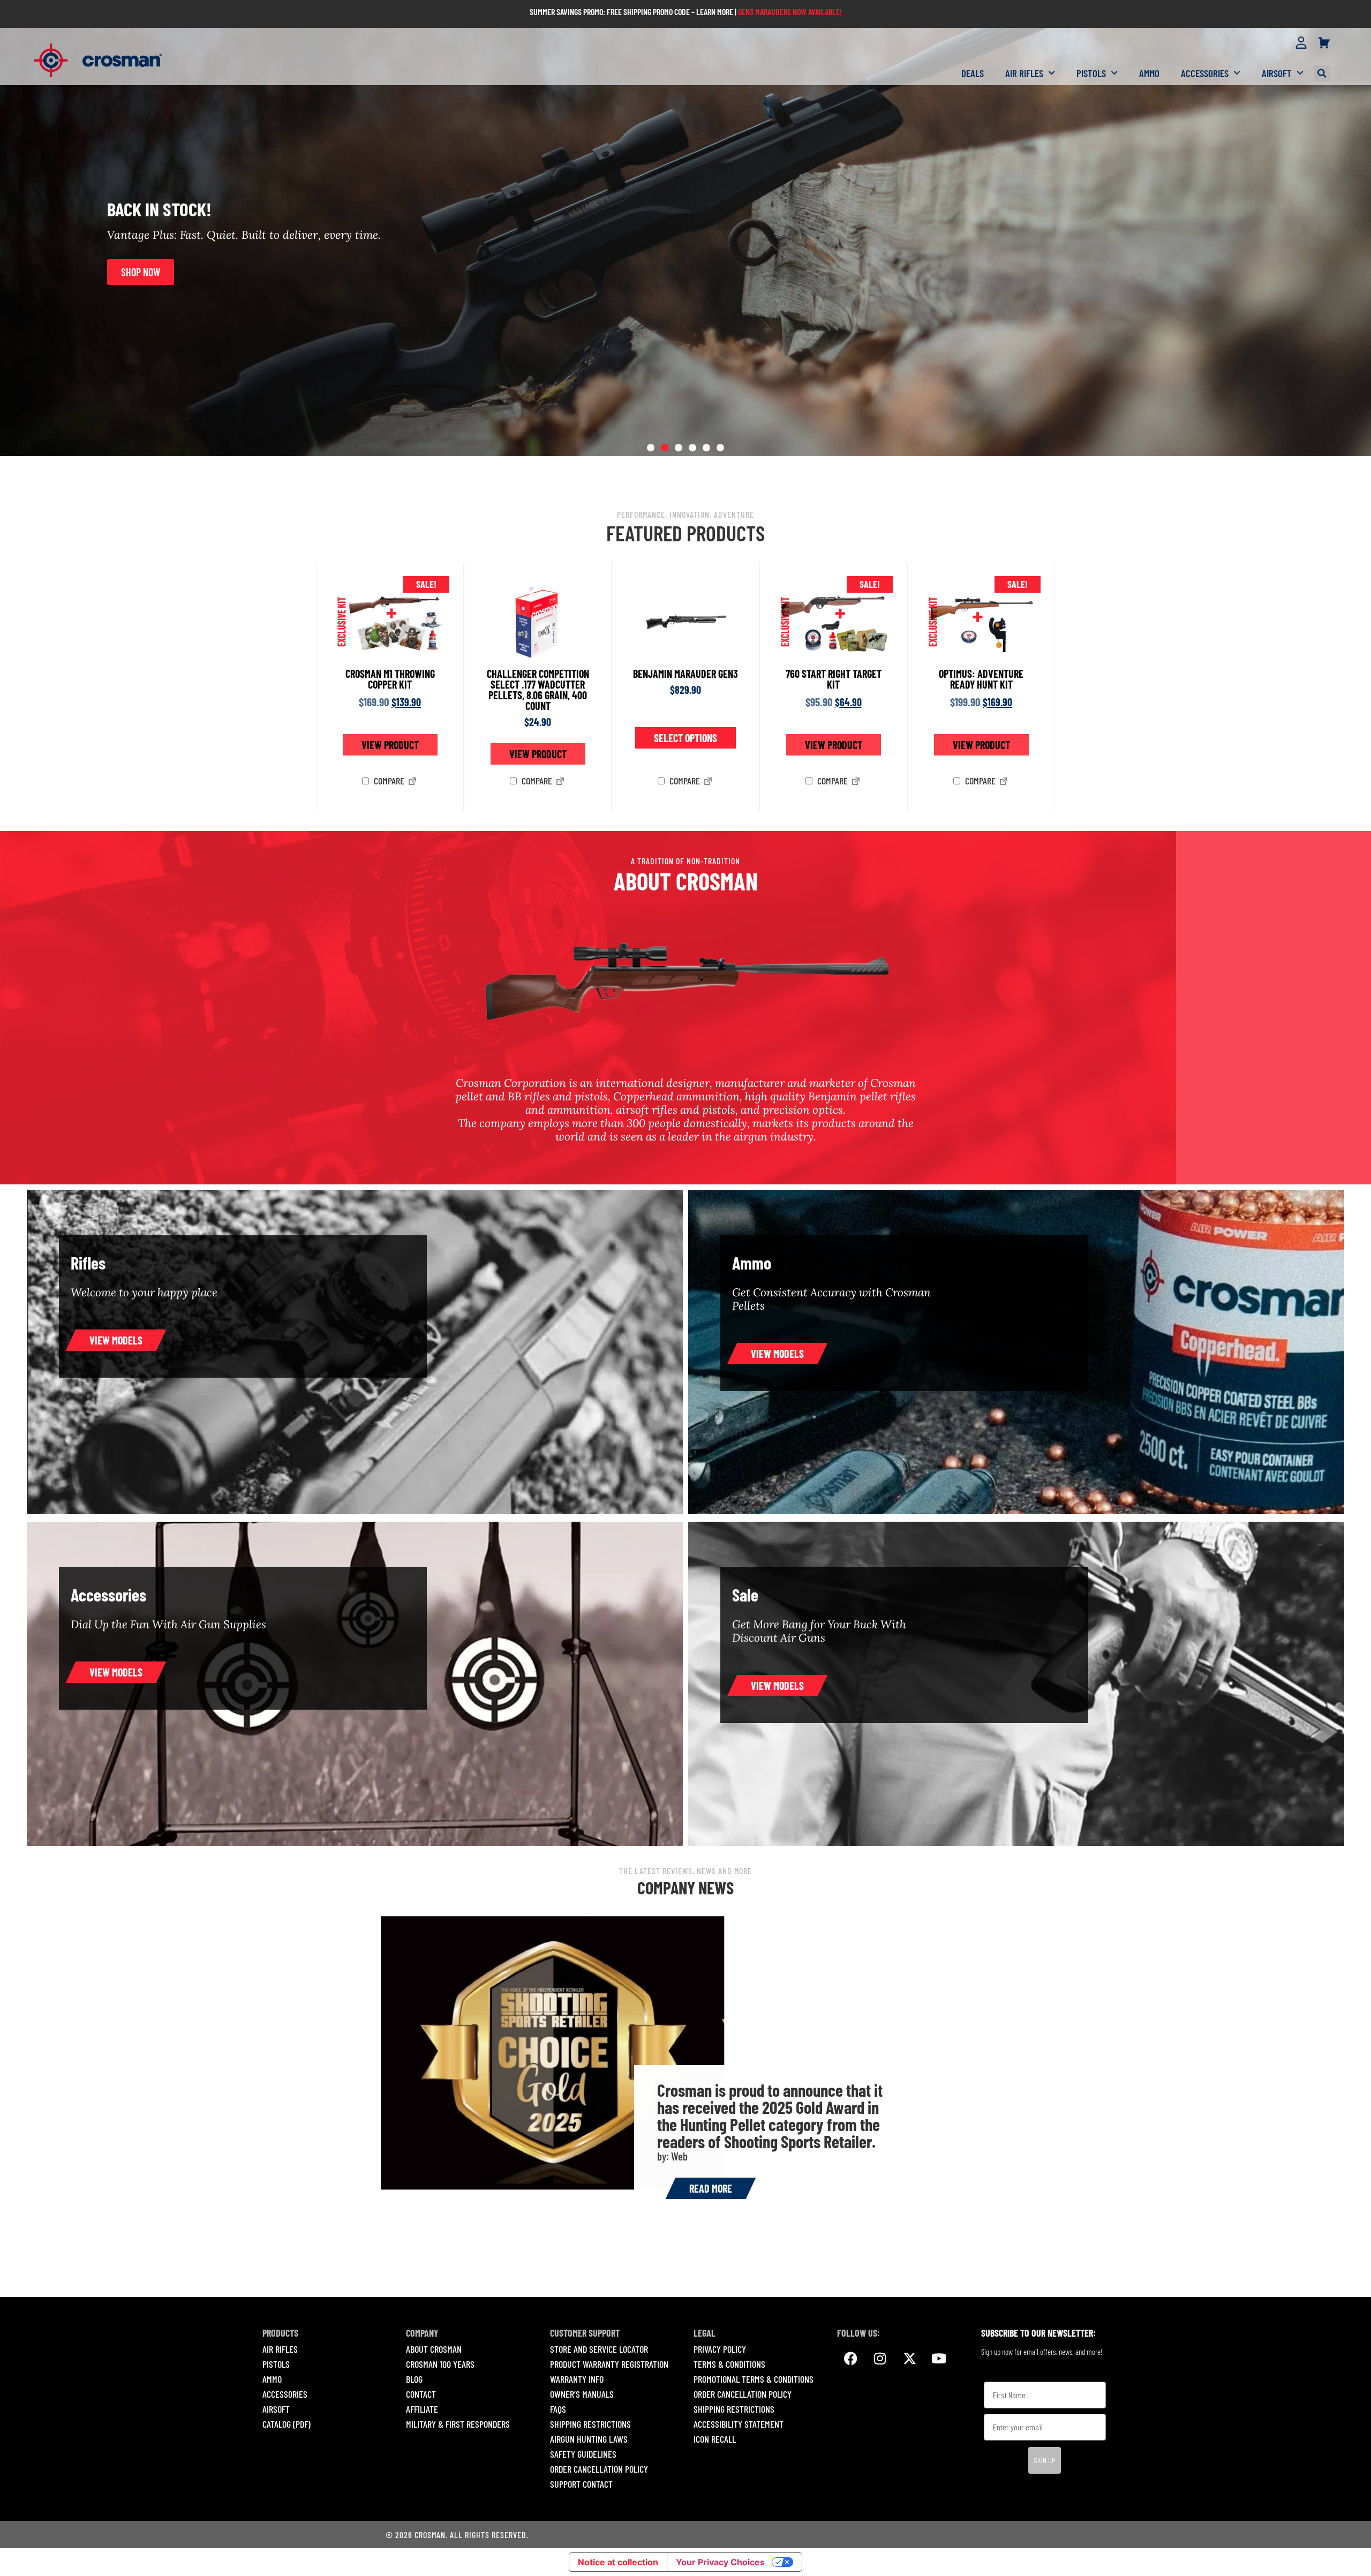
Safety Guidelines (583, 2454)
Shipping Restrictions (590, 2424)
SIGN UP (1045, 2460)
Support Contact (581, 2484)
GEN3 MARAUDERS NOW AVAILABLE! (790, 12)
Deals (973, 73)
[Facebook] (850, 2359)
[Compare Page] (412, 782)
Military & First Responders (458, 2424)
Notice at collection (618, 2562)
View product (390, 745)
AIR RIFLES (280, 2349)
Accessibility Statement (739, 2424)
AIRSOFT (276, 2409)
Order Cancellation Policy (599, 2469)
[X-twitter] (909, 2359)
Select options (685, 738)
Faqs (558, 2409)
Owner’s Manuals (582, 2394)
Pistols (1091, 73)
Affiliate (422, 2409)
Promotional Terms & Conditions (754, 2379)
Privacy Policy (720, 2349)
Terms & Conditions (729, 2364)
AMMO (272, 2379)
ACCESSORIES (285, 2394)
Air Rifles (1024, 73)
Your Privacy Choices (720, 2562)
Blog (414, 2379)
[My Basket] (1324, 43)
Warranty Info (577, 2379)
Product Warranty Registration (609, 2364)
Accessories (1205, 73)
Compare (388, 781)
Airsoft (1277, 73)
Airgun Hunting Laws (589, 2439)
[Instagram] (880, 2359)
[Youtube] (939, 2359)
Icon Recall (715, 2439)
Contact (421, 2394)
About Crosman (434, 2349)
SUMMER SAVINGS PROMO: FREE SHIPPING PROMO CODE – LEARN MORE (631, 12)
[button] (1322, 73)
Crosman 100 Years (440, 2364)
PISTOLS (276, 2364)
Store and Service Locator (599, 2349)
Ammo (1149, 73)
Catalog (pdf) (287, 2424)
